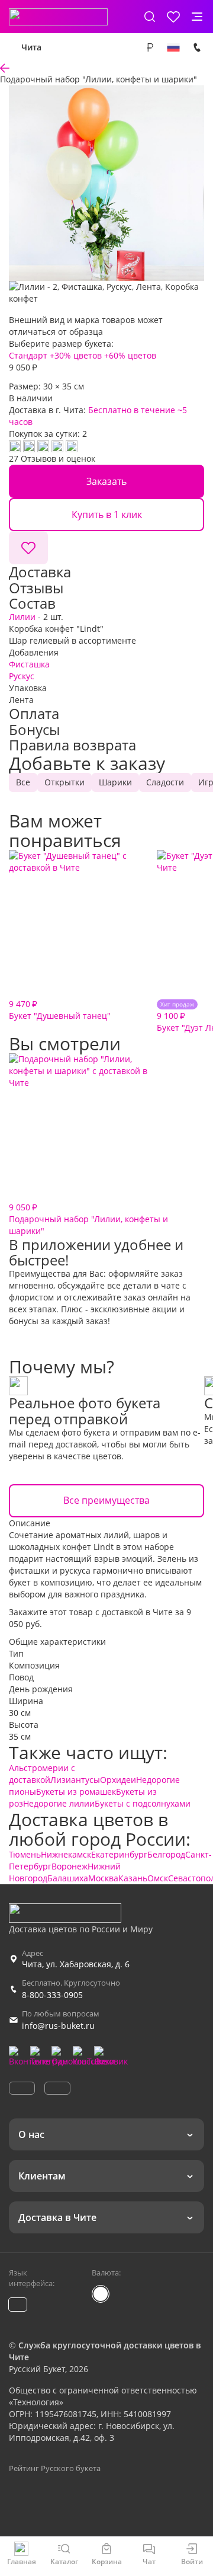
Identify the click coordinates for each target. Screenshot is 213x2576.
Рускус (22, 676)
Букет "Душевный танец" (60, 1010)
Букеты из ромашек (76, 1792)
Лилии (22, 617)
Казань (133, 1878)
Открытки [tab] (64, 782)
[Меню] (197, 17)
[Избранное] (173, 17)
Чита (31, 47)
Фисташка (29, 664)
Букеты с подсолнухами (143, 1803)
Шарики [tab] (115, 782)
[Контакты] (197, 47)
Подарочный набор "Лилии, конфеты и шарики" (88, 1219)
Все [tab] (23, 782)
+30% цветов (76, 355)
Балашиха (68, 1878)
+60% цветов (130, 355)
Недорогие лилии (59, 1803)
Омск (158, 1878)
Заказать (106, 481)
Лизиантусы (75, 1780)
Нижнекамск (66, 1854)
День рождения (41, 1689)
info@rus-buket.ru (58, 2026)
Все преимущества (106, 1500)
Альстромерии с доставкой (42, 1774)
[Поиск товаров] (150, 17)
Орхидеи (118, 1780)
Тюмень (25, 1854)
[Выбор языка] (173, 47)
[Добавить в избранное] (28, 548)
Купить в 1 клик (107, 514)
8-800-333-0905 (52, 1995)
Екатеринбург (119, 1854)
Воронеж (70, 1866)
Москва (103, 1878)
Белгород (166, 1854)
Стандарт (28, 355)
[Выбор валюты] (150, 47)
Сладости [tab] (165, 782)
